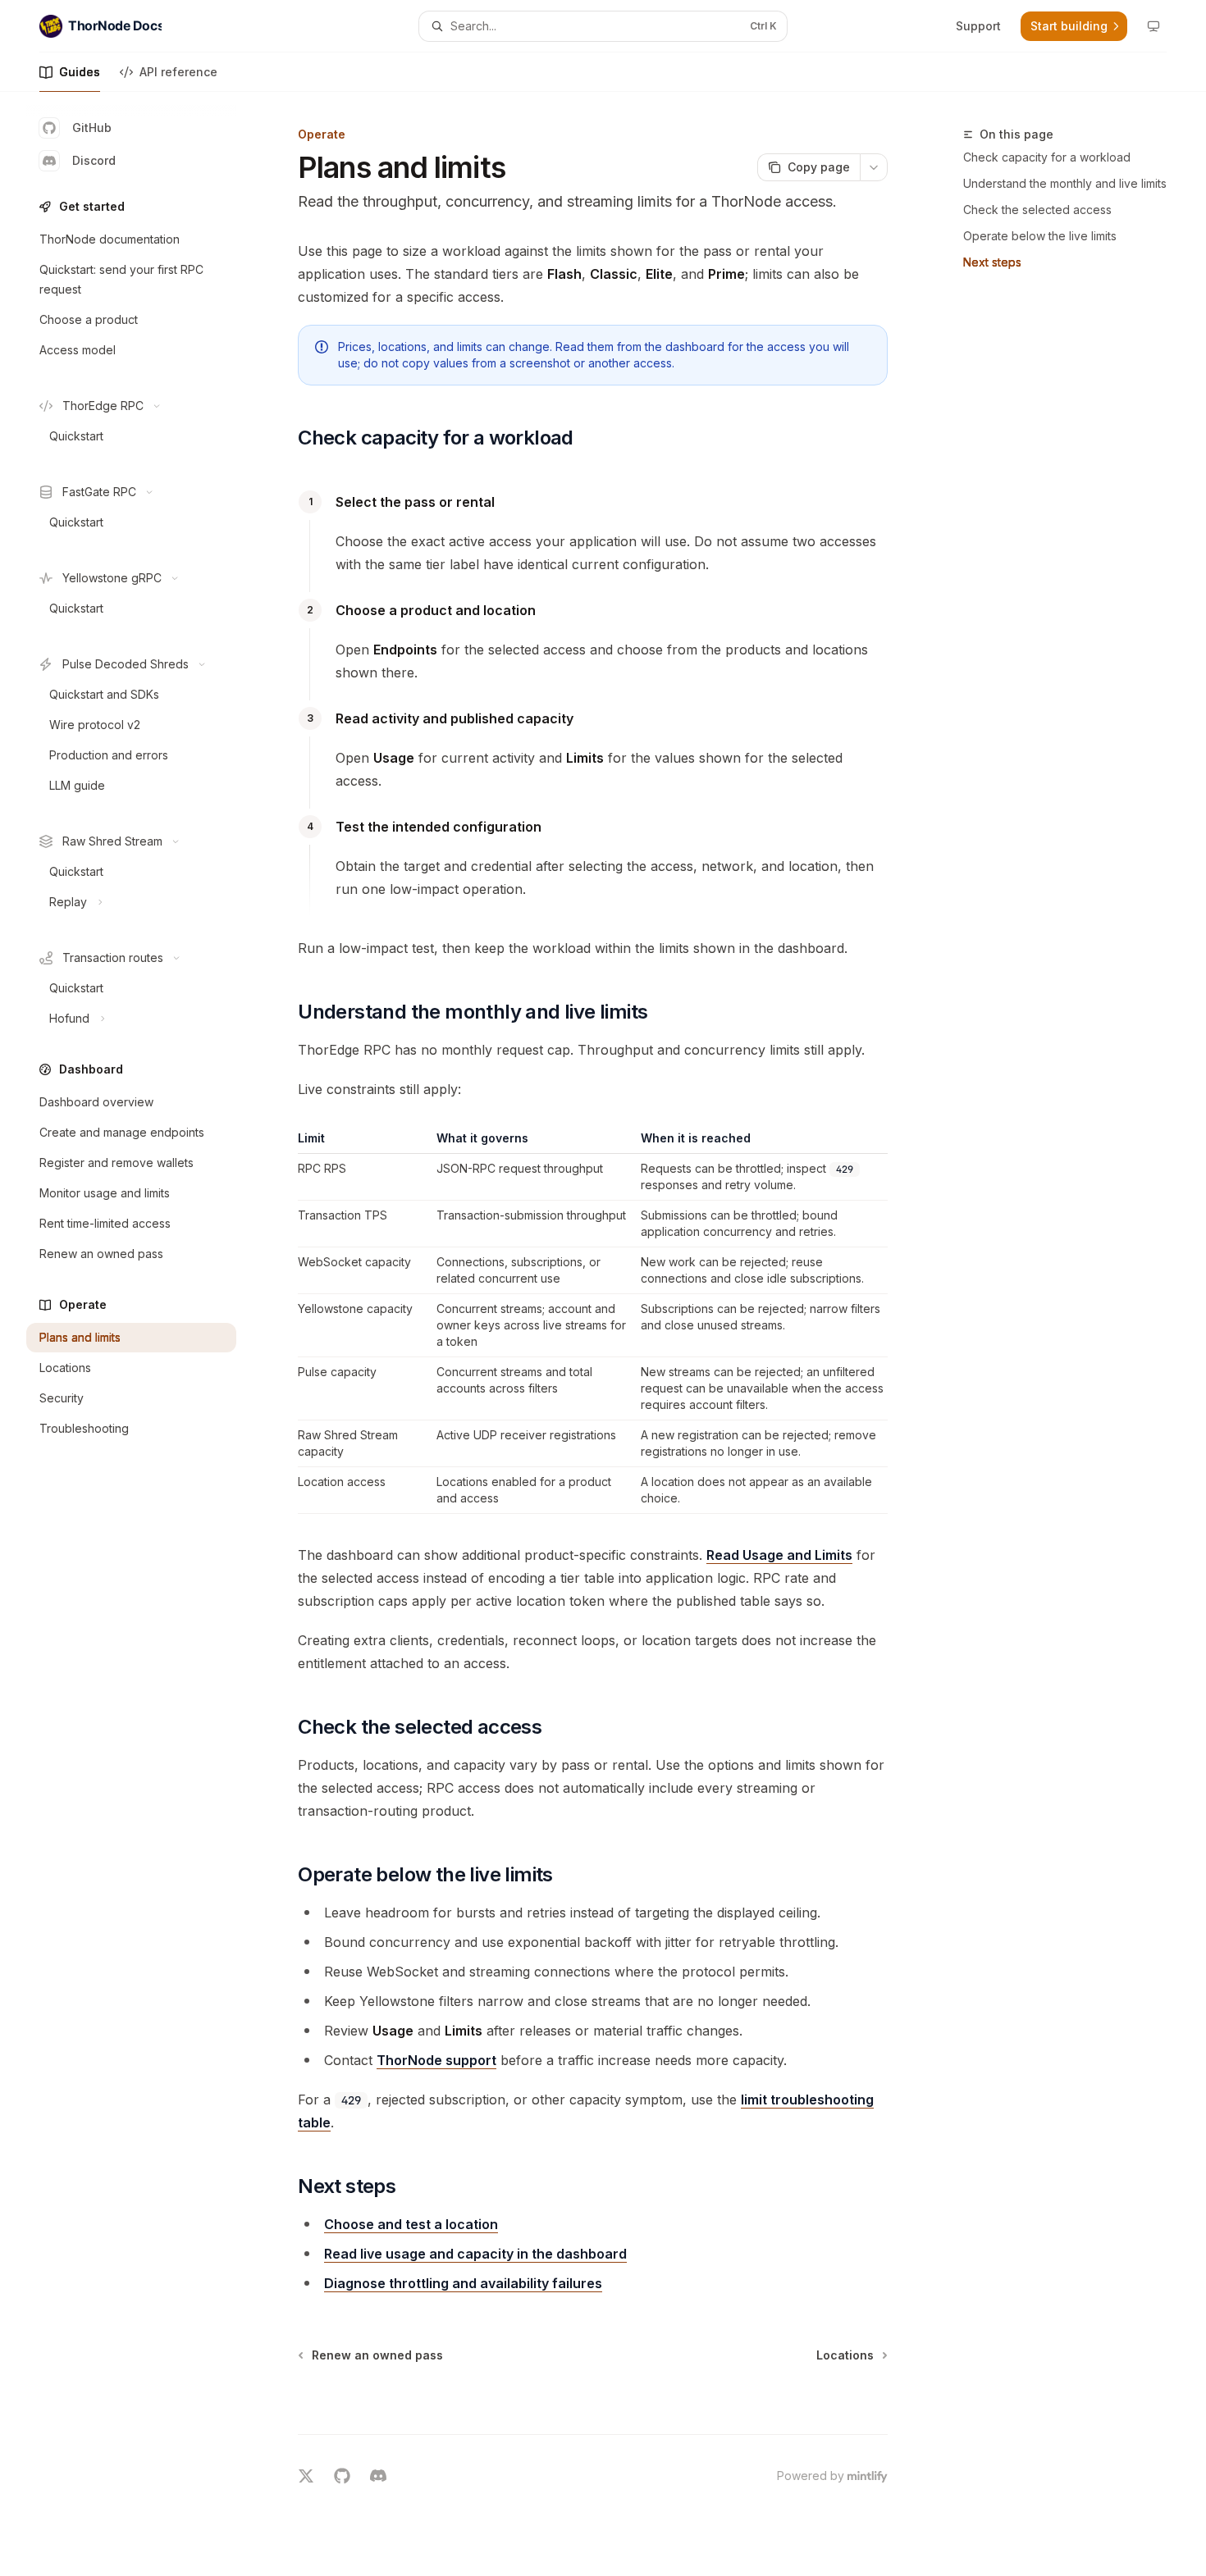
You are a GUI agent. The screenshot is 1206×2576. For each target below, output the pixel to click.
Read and (779, 1555)
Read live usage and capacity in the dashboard (475, 2254)
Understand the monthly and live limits (1065, 183)
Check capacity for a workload (1047, 157)
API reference (178, 72)
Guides (80, 72)
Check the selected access (1037, 210)
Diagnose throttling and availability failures (463, 2283)
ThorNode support (436, 2060)
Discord (94, 160)
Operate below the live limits (1040, 236)
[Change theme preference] (1153, 26)
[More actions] (874, 167)
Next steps (992, 262)
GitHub (92, 128)
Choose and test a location (411, 2224)
